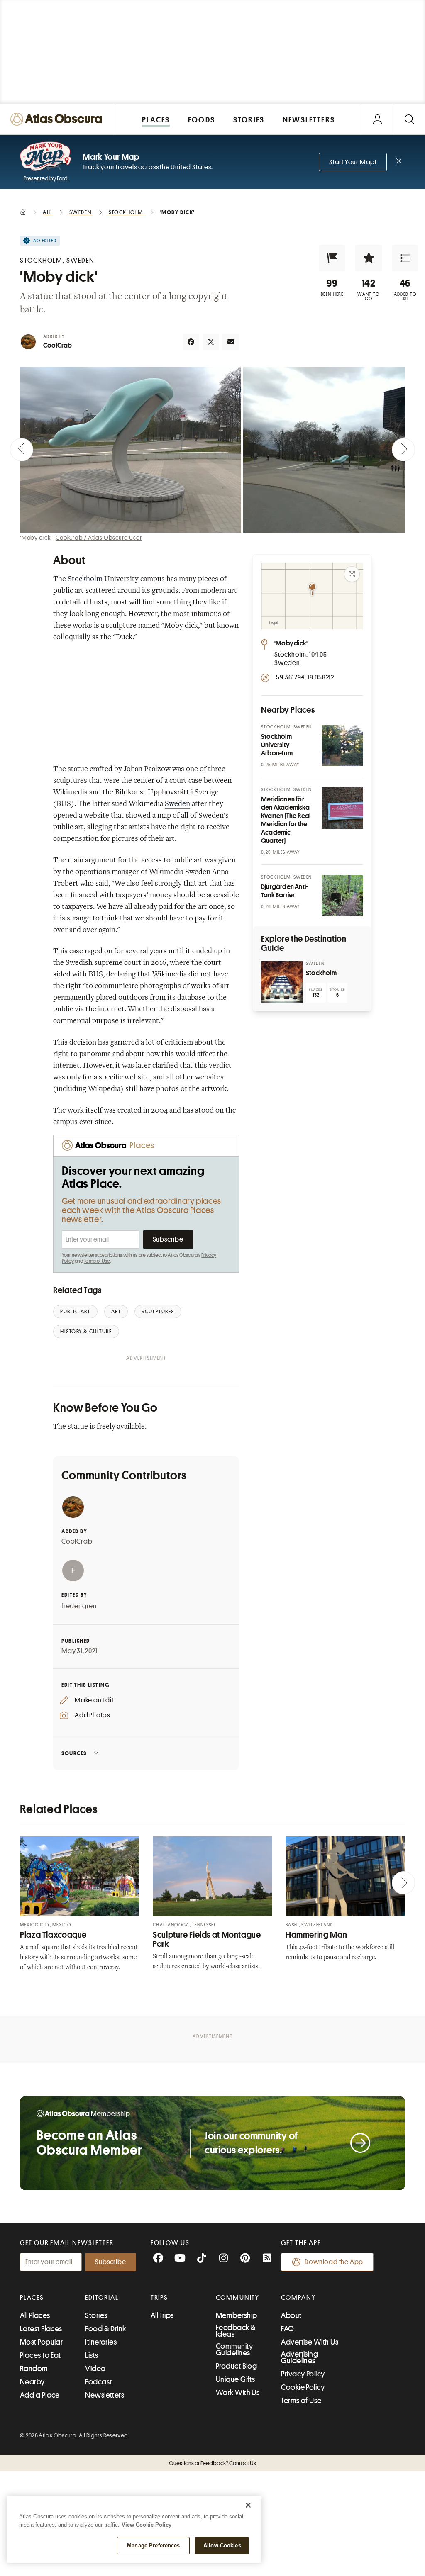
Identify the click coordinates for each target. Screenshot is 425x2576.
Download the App (334, 2262)
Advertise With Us (310, 2342)
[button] (332, 258)
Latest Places (41, 2329)
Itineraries (101, 2342)
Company (298, 2298)
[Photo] (342, 745)
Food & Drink (105, 2329)
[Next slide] (403, 450)
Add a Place (40, 2395)
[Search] (409, 119)
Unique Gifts (235, 2379)
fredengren (79, 1606)
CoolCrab (58, 346)
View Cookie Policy (147, 2525)
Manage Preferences (153, 2546)
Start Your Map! (353, 162)
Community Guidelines (234, 2350)
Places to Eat (40, 2355)
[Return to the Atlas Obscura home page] (58, 119)
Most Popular (41, 2342)
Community (238, 2298)
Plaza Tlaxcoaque (53, 1935)
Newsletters (105, 2395)
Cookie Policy (303, 2387)
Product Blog (236, 2366)
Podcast (98, 2382)
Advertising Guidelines (299, 2357)
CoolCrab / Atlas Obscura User (99, 538)
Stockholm (85, 579)
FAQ (287, 2329)
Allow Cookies (222, 2546)
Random (34, 2369)
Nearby (32, 2382)
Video (95, 2369)
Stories (96, 2315)
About (291, 2315)
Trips (160, 2298)
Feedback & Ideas (236, 2331)
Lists (92, 2355)
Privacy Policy (303, 2374)
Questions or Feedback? (212, 2463)
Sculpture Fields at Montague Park (207, 1939)
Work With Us (238, 2393)
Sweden (177, 804)
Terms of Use (97, 1261)
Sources (74, 1753)
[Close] (248, 2505)
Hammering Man (316, 1935)
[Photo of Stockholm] (282, 982)
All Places (35, 2315)
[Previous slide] (22, 450)
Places (32, 2298)
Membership (237, 2315)
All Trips (162, 2315)
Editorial (102, 2298)
